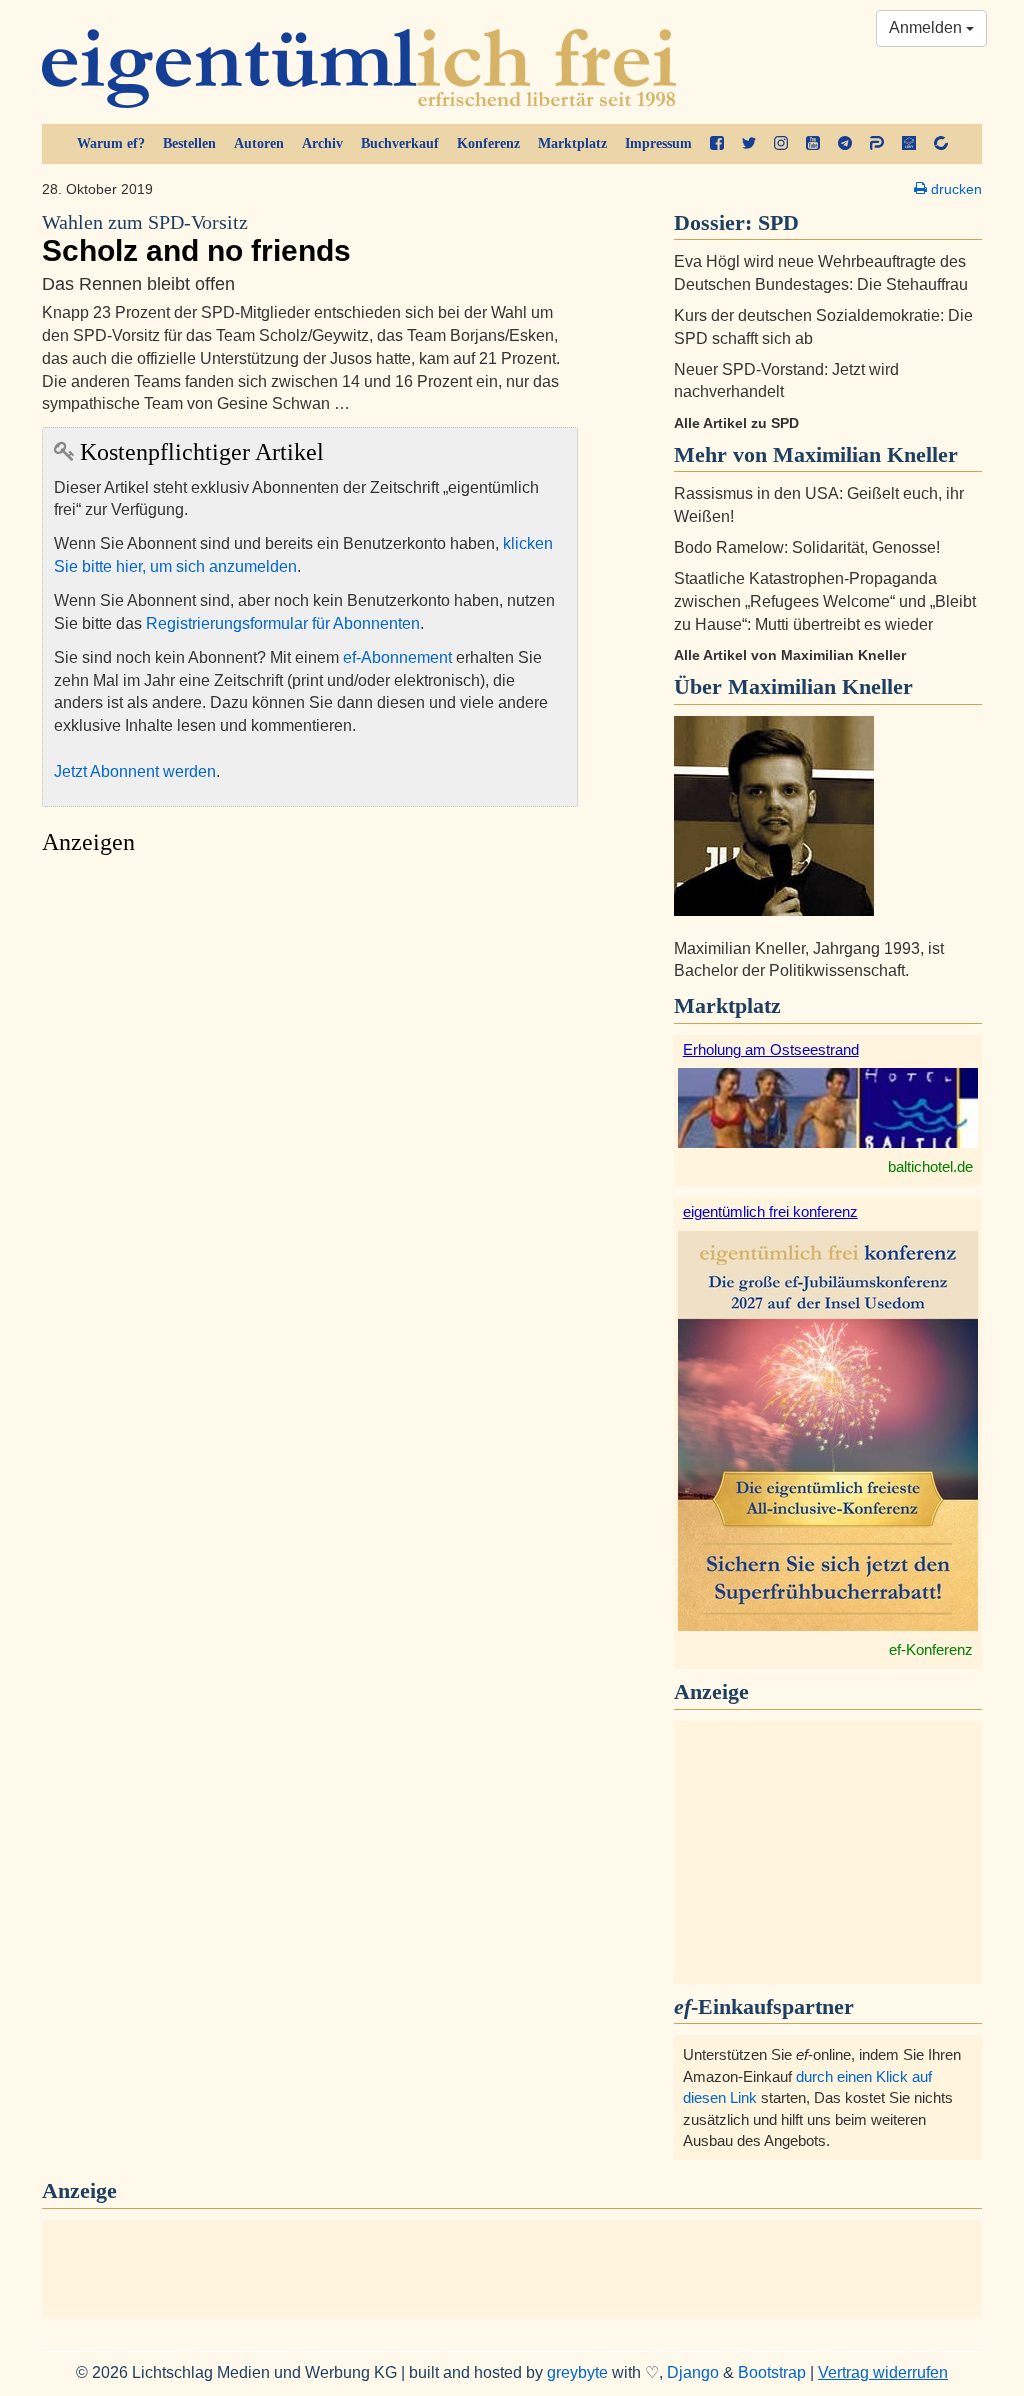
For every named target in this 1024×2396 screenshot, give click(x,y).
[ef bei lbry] (909, 144)
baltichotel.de (930, 1166)
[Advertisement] (310, 1053)
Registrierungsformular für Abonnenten (283, 623)
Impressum (658, 143)
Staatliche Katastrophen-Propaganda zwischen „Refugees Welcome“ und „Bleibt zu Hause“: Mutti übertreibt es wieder (825, 601)
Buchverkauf (400, 143)
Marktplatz (572, 143)
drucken (954, 189)
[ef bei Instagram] (781, 144)
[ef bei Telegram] (845, 144)
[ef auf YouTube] (813, 144)
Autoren (259, 143)
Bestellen (189, 143)
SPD (778, 222)
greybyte (577, 2372)
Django (693, 2372)
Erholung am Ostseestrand (771, 1049)
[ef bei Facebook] (717, 144)
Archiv (322, 143)
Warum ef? (111, 143)
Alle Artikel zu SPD (736, 423)
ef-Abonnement (397, 657)
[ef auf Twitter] (749, 144)
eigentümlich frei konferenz (770, 1211)
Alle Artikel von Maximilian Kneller (790, 655)
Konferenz (488, 143)
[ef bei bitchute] (941, 144)
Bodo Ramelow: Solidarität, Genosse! (807, 547)
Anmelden (927, 27)
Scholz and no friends (196, 239)
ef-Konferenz (931, 1649)
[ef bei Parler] (877, 144)
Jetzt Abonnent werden (135, 771)
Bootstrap (772, 2372)
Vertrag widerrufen (883, 2372)
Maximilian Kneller (820, 686)
